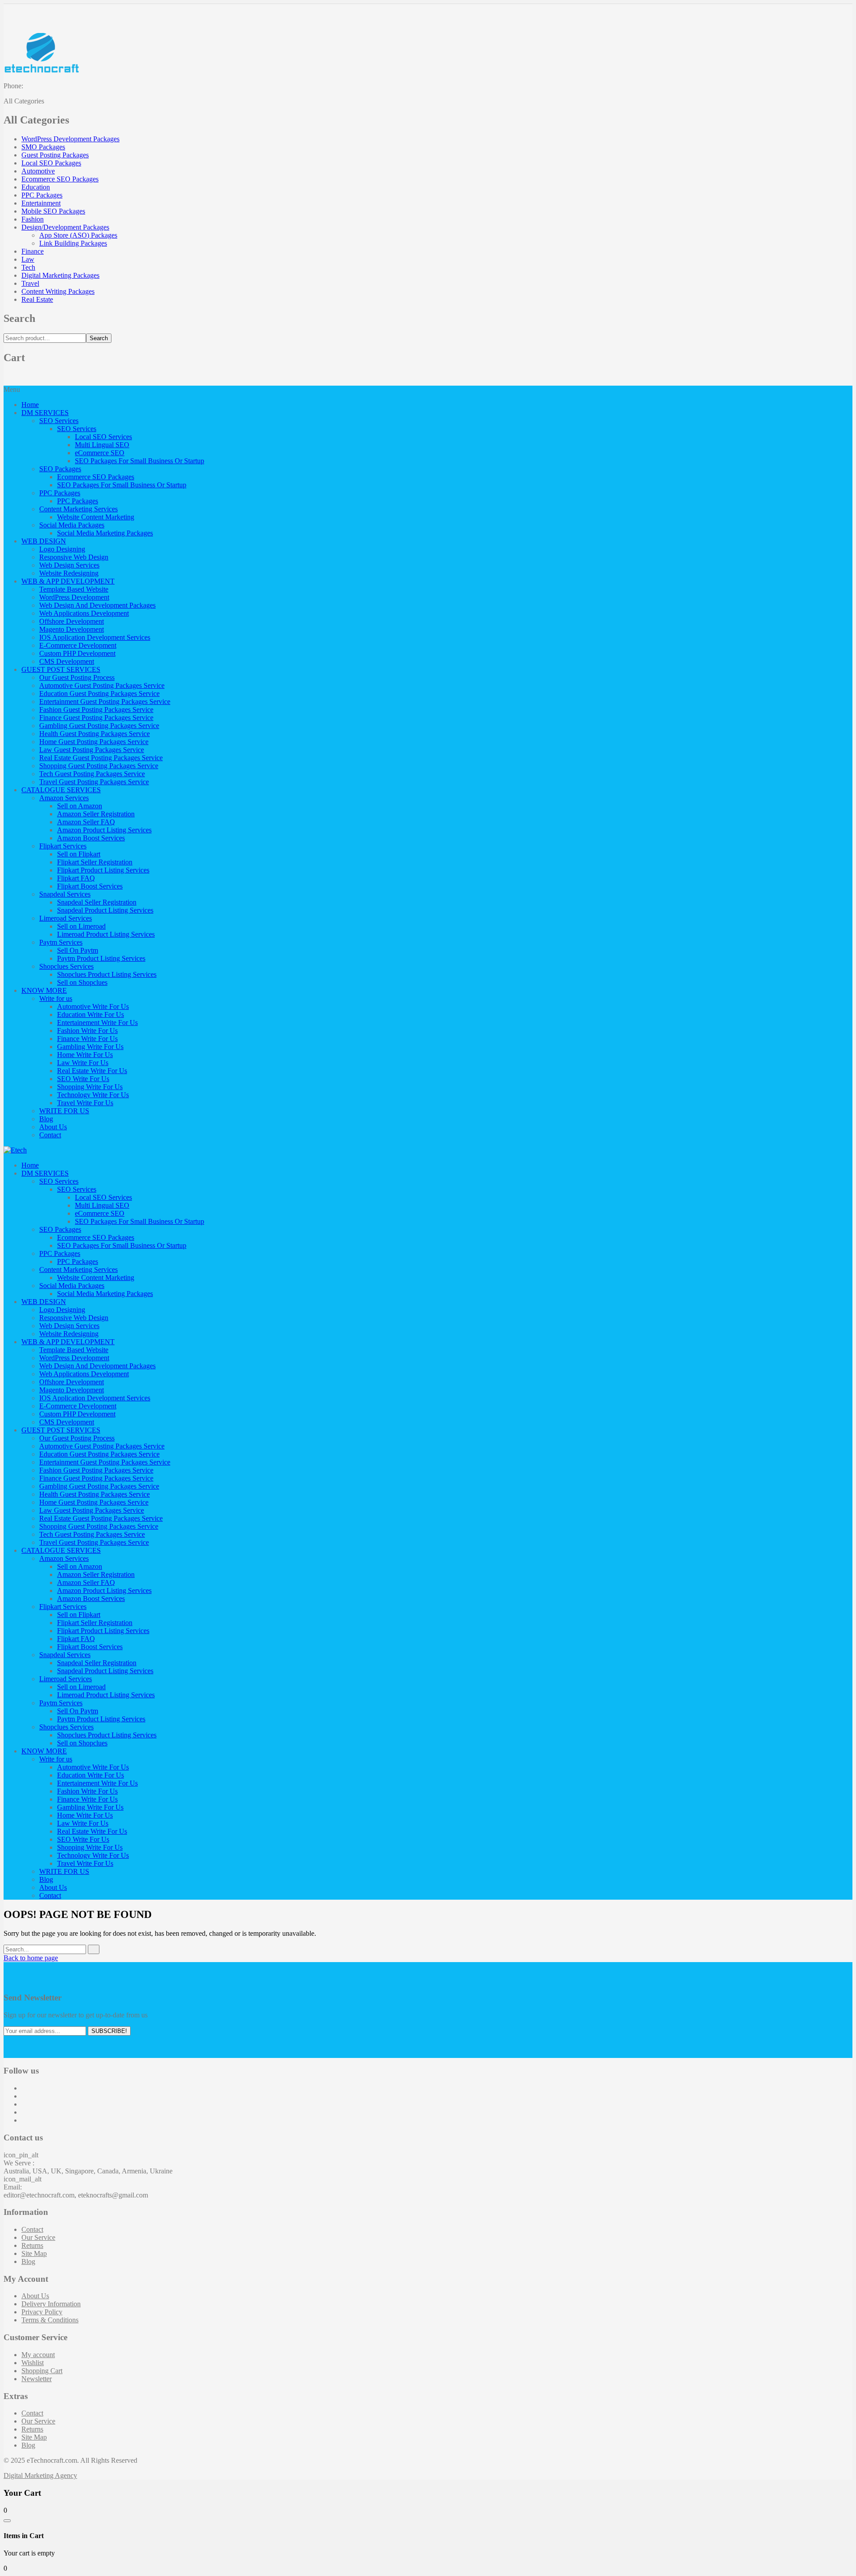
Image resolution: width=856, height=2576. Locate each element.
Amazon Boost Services (91, 838)
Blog (46, 1119)
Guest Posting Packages (55, 155)
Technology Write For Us (93, 1095)
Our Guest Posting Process (77, 677)
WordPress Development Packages (70, 139)
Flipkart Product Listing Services (103, 870)
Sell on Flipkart (79, 854)
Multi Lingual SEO (102, 445)
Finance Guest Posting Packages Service (96, 718)
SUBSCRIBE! (109, 2031)
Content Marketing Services (78, 509)
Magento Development (72, 629)
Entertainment (41, 203)
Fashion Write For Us (87, 1031)
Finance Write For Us (87, 1039)
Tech (28, 267)
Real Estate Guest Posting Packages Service (101, 758)
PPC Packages (42, 195)
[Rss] (24, 2120)
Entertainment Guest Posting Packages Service (105, 702)
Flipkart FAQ (76, 878)
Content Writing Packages (58, 291)
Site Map (34, 2253)
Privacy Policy (42, 2312)
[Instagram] (24, 2104)
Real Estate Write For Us (92, 1071)
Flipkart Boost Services (90, 886)
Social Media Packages (72, 525)
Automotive (38, 171)
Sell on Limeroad (81, 926)
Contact (50, 1135)
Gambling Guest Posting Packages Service (99, 726)
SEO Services (59, 421)
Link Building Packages (73, 243)
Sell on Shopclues (82, 982)
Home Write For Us (85, 1055)
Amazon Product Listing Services (104, 830)
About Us (53, 1127)
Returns (32, 2245)
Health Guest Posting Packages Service (95, 734)
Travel (30, 283)
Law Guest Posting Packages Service (92, 750)
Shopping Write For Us (90, 1087)
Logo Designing (62, 549)
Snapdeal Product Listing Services (105, 910)
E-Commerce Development (78, 645)
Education (36, 187)
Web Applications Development (84, 613)
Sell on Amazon (80, 806)
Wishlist (33, 2363)
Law (28, 259)
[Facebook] (24, 2088)
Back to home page (31, 1958)
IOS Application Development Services (95, 637)
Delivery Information (51, 2304)
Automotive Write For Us (93, 1006)
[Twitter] (24, 2096)
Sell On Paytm (78, 950)
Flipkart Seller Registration (95, 862)
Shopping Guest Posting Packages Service (99, 766)
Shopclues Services (66, 966)
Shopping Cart (42, 2371)
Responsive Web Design (74, 557)
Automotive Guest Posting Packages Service (102, 685)
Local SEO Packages (51, 163)
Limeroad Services (66, 918)
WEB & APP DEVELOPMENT (68, 581)
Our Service (38, 2237)
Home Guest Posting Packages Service (94, 742)
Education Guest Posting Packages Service (99, 693)
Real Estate (37, 299)
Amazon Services (64, 798)
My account (38, 2355)
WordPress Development (74, 597)
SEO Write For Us (83, 1079)
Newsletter (37, 2379)
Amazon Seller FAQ (86, 822)
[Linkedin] (24, 2112)
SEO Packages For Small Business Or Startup (140, 461)
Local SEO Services (103, 437)
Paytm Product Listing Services (101, 958)
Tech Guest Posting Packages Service (92, 774)
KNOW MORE (44, 990)
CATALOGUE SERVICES (61, 790)
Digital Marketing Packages (60, 275)
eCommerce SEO (100, 453)
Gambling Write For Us (90, 1047)
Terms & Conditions (50, 2320)
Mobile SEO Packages (53, 211)
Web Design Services (69, 565)
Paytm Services (61, 942)
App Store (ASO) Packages (78, 235)
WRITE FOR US (64, 1111)
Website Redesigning (69, 573)
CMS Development (67, 661)
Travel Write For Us (85, 1103)
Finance (33, 251)
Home (30, 405)
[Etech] (15, 1150)
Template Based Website (74, 589)
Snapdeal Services (65, 894)
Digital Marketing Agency (40, 2475)
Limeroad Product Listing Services (106, 934)
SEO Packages (60, 469)
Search (99, 338)
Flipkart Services (63, 846)
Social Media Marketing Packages (105, 533)
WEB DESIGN (44, 541)
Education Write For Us (91, 1014)
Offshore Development (72, 621)
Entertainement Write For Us (97, 1023)
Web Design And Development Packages (97, 605)
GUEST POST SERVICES (61, 669)
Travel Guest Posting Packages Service (94, 782)
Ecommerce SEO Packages (60, 179)
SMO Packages (43, 147)
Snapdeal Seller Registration (97, 902)
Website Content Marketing (96, 517)
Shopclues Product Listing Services (107, 974)
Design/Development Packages (65, 227)
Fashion (33, 219)
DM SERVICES (45, 413)
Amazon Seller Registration (96, 814)
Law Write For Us (83, 1063)
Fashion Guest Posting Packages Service (96, 710)
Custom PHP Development (77, 653)
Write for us (56, 998)
